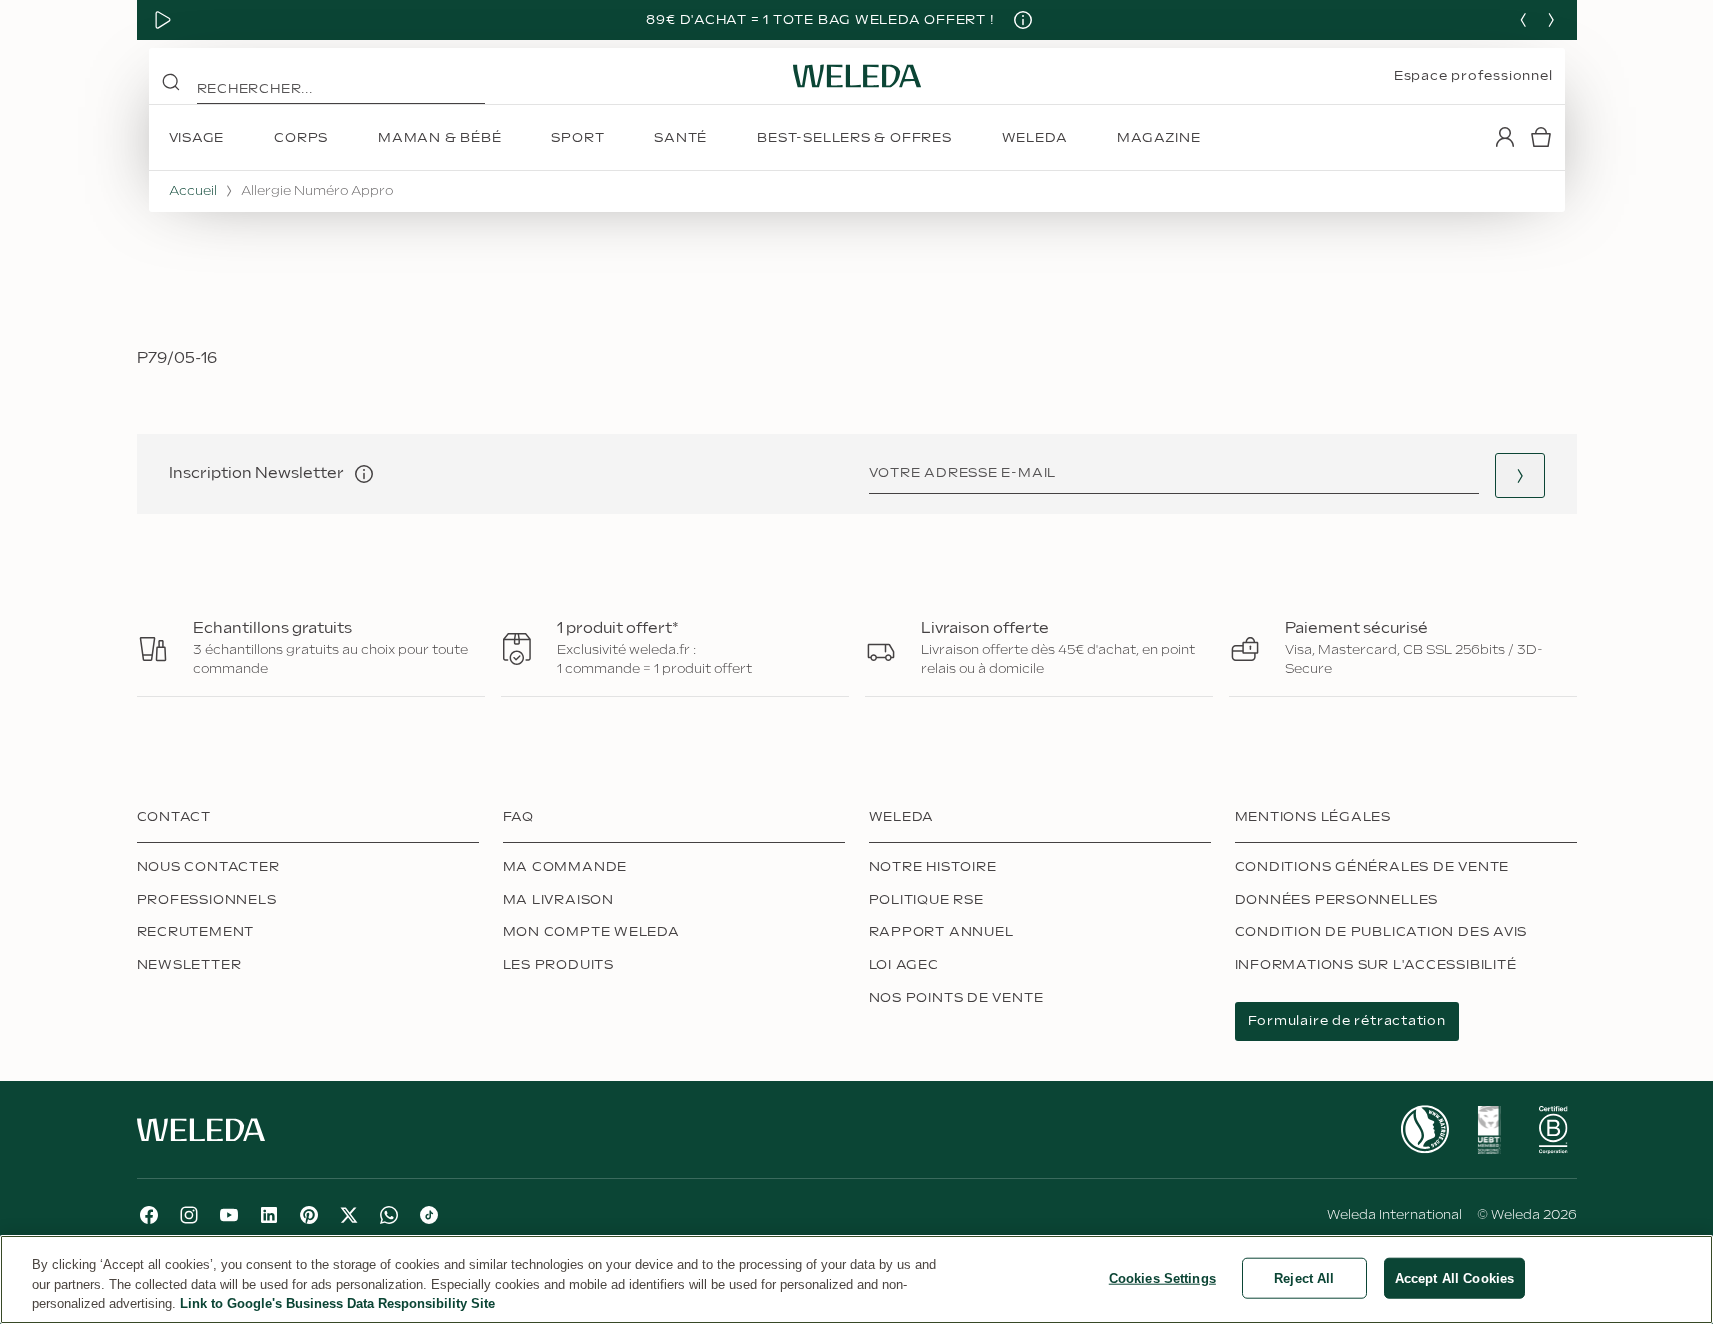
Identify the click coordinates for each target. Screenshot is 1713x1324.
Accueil (193, 191)
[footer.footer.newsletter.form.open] (1520, 475)
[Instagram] (189, 1215)
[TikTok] (429, 1215)
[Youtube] (229, 1215)
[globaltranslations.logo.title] (857, 76)
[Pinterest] (309, 1215)
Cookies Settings (1162, 1277)
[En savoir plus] (1425, 1129)
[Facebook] (149, 1215)
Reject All (1304, 1277)
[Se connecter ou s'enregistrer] (1505, 137)
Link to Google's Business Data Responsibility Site (337, 1303)
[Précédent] (1523, 20)
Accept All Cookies (1454, 1277)
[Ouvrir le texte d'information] (364, 474)
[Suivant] (1551, 20)
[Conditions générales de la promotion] (1023, 20)
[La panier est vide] (1541, 137)
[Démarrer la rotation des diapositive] (163, 20)
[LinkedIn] (269, 1215)
